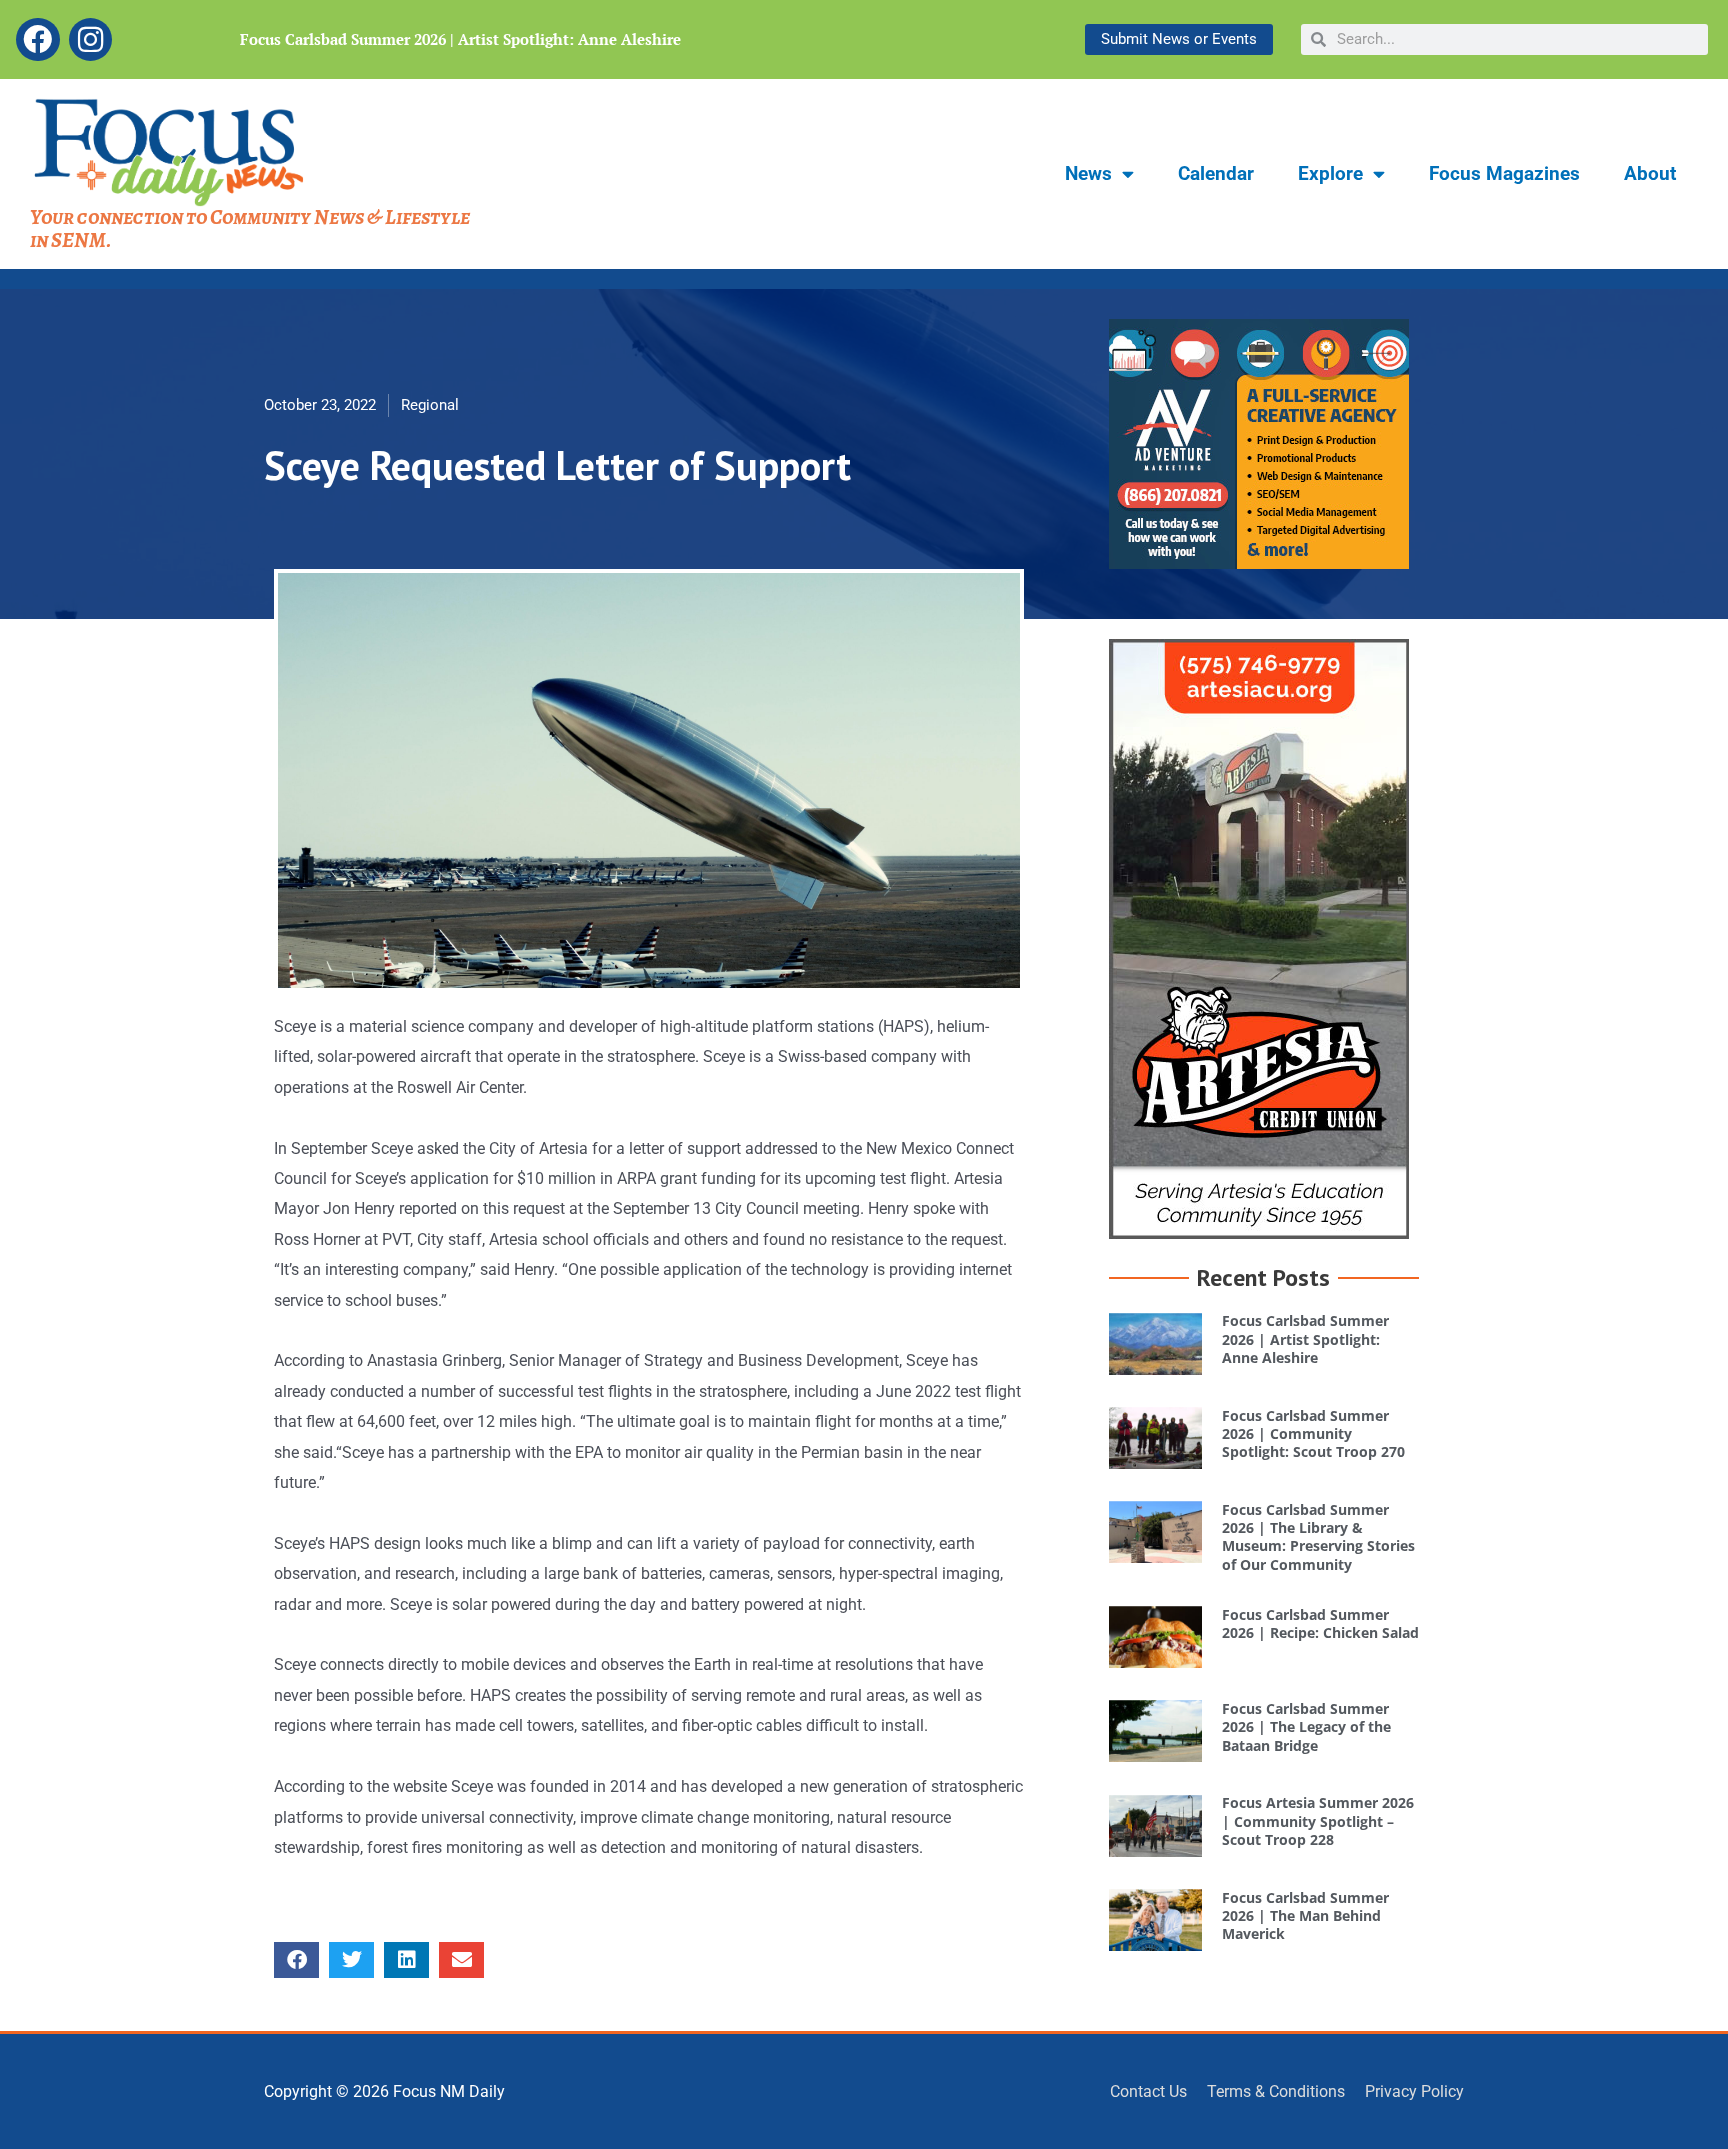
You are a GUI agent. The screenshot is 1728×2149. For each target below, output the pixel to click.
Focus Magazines (1504, 173)
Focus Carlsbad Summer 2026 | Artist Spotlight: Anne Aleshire (460, 39)
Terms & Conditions (1276, 2091)
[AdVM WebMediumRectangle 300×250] (1259, 442)
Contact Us (1148, 2091)
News (1088, 173)
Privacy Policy (1414, 2091)
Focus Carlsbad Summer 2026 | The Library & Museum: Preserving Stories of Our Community (1318, 1537)
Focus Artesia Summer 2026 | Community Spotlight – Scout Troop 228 (1318, 1820)
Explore (1330, 173)
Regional (430, 405)
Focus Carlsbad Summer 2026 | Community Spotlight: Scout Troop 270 (1313, 1433)
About (1650, 173)
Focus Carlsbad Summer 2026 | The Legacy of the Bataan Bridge (1306, 1726)
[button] (296, 1960)
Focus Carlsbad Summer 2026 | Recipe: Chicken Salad (1320, 1623)
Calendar (1216, 173)
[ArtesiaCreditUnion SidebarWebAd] (1259, 937)
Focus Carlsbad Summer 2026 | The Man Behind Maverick (1305, 1915)
